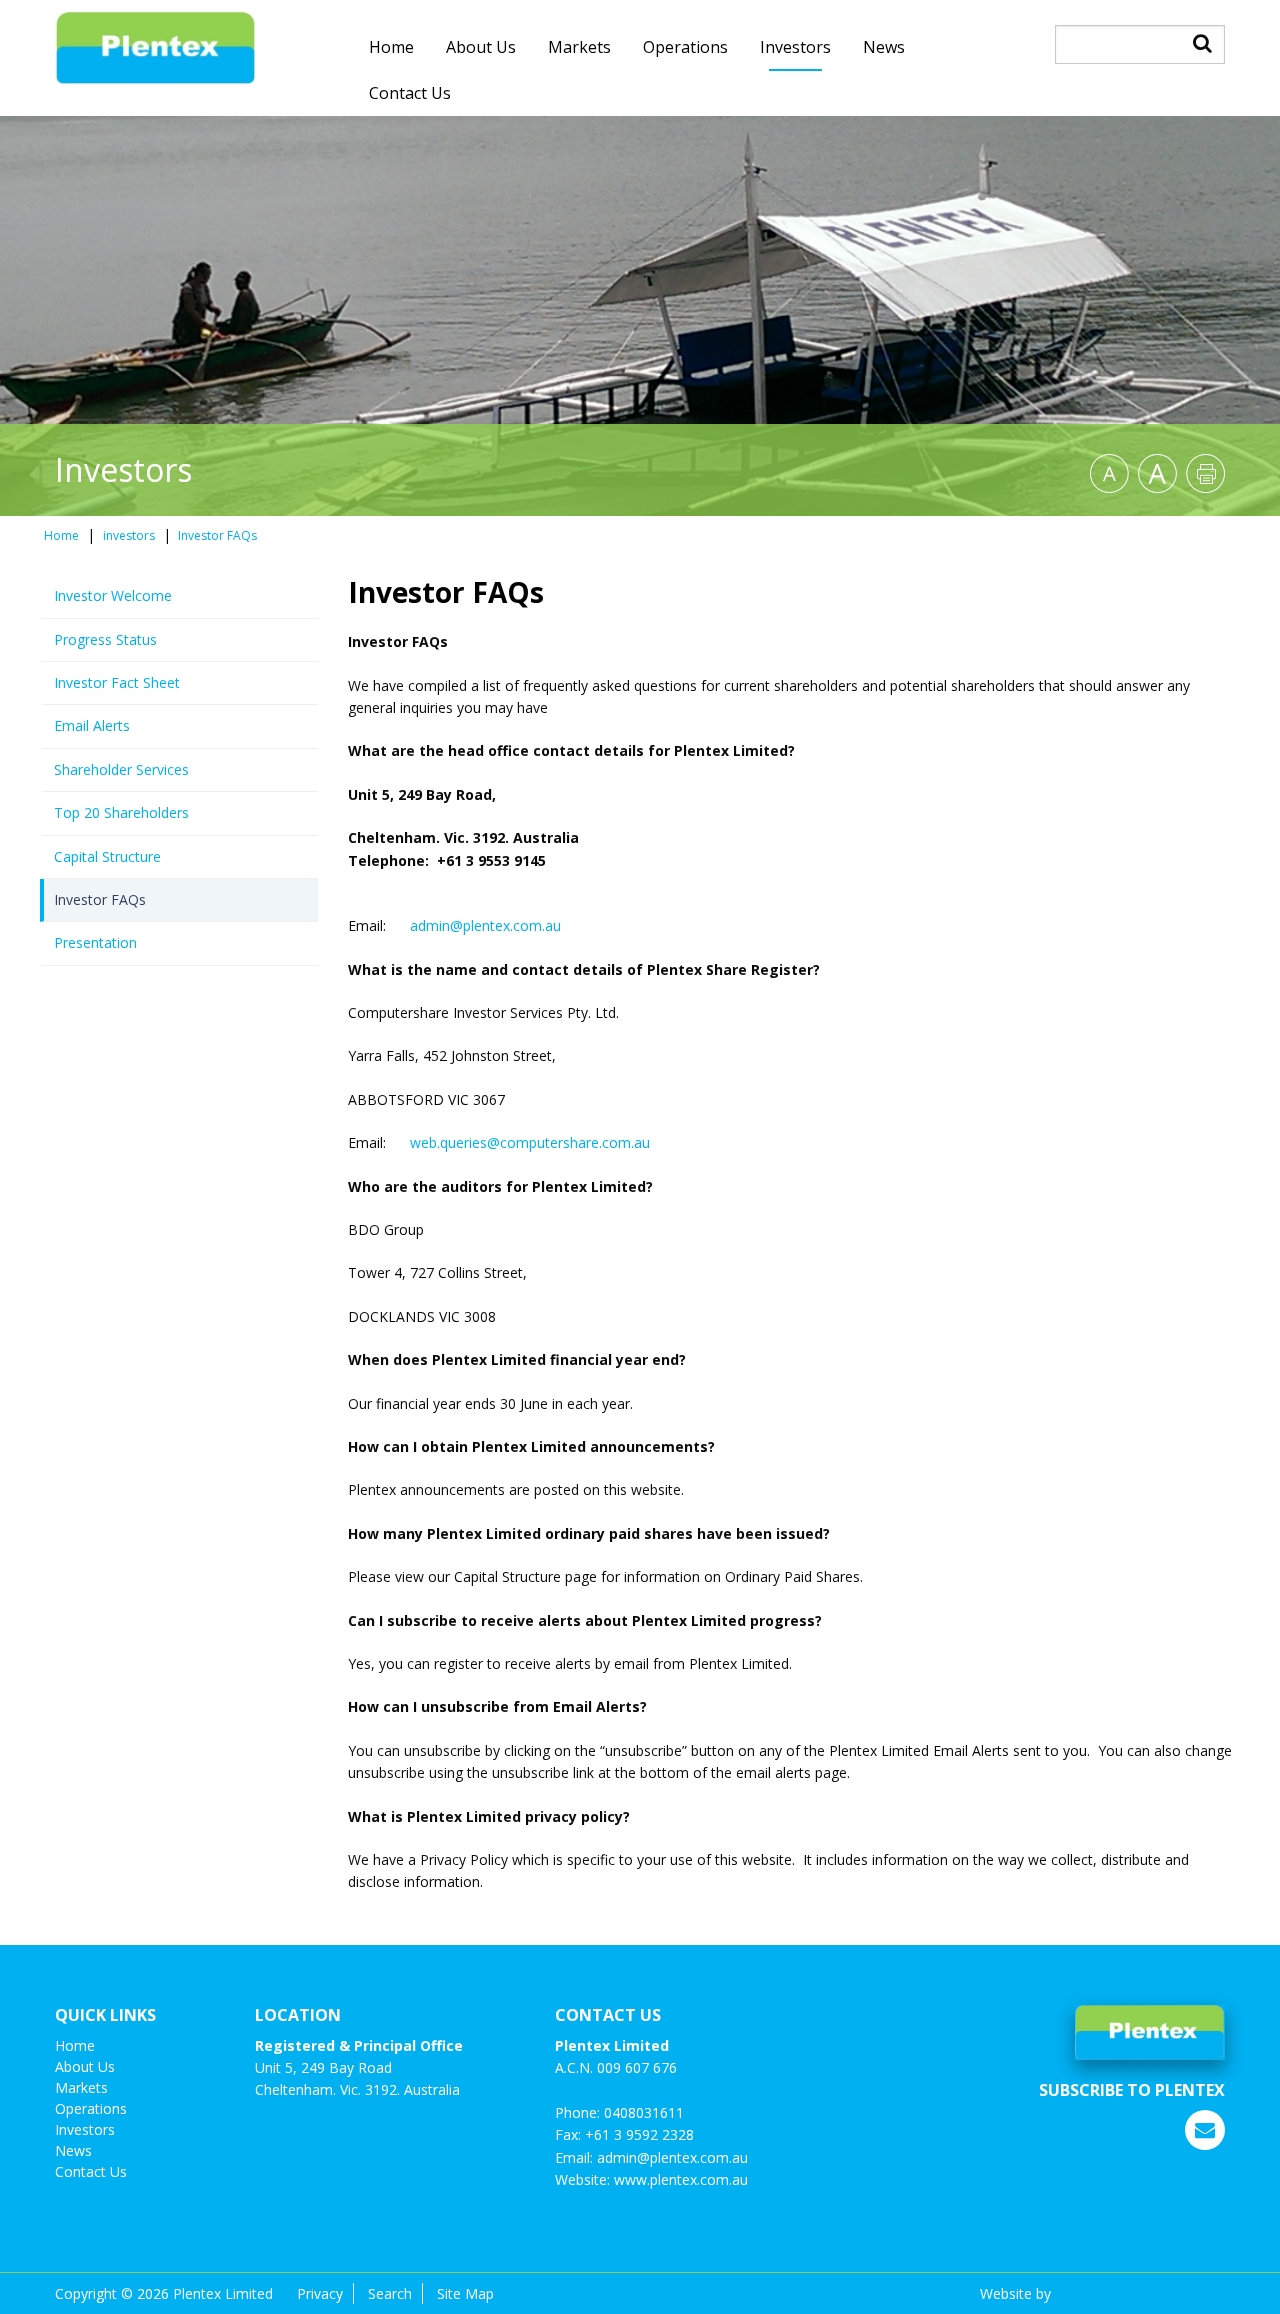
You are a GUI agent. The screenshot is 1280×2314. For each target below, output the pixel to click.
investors (795, 47)
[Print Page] (1205, 473)
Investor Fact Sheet (117, 682)
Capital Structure (107, 856)
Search (390, 2293)
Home (391, 47)
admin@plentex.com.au (485, 925)
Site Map (465, 2293)
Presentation (95, 942)
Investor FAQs (100, 899)
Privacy (320, 2293)
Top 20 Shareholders (121, 812)
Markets (579, 47)
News (884, 47)
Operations (685, 47)
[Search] (1202, 43)
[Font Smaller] (1109, 473)
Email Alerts (92, 725)
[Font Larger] (1157, 473)
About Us (481, 47)
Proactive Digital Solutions (1140, 2293)
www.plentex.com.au (681, 2179)
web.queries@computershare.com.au (530, 1142)
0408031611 (644, 2112)
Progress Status (105, 639)
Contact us (410, 93)
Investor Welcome (113, 595)
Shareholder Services (121, 769)
